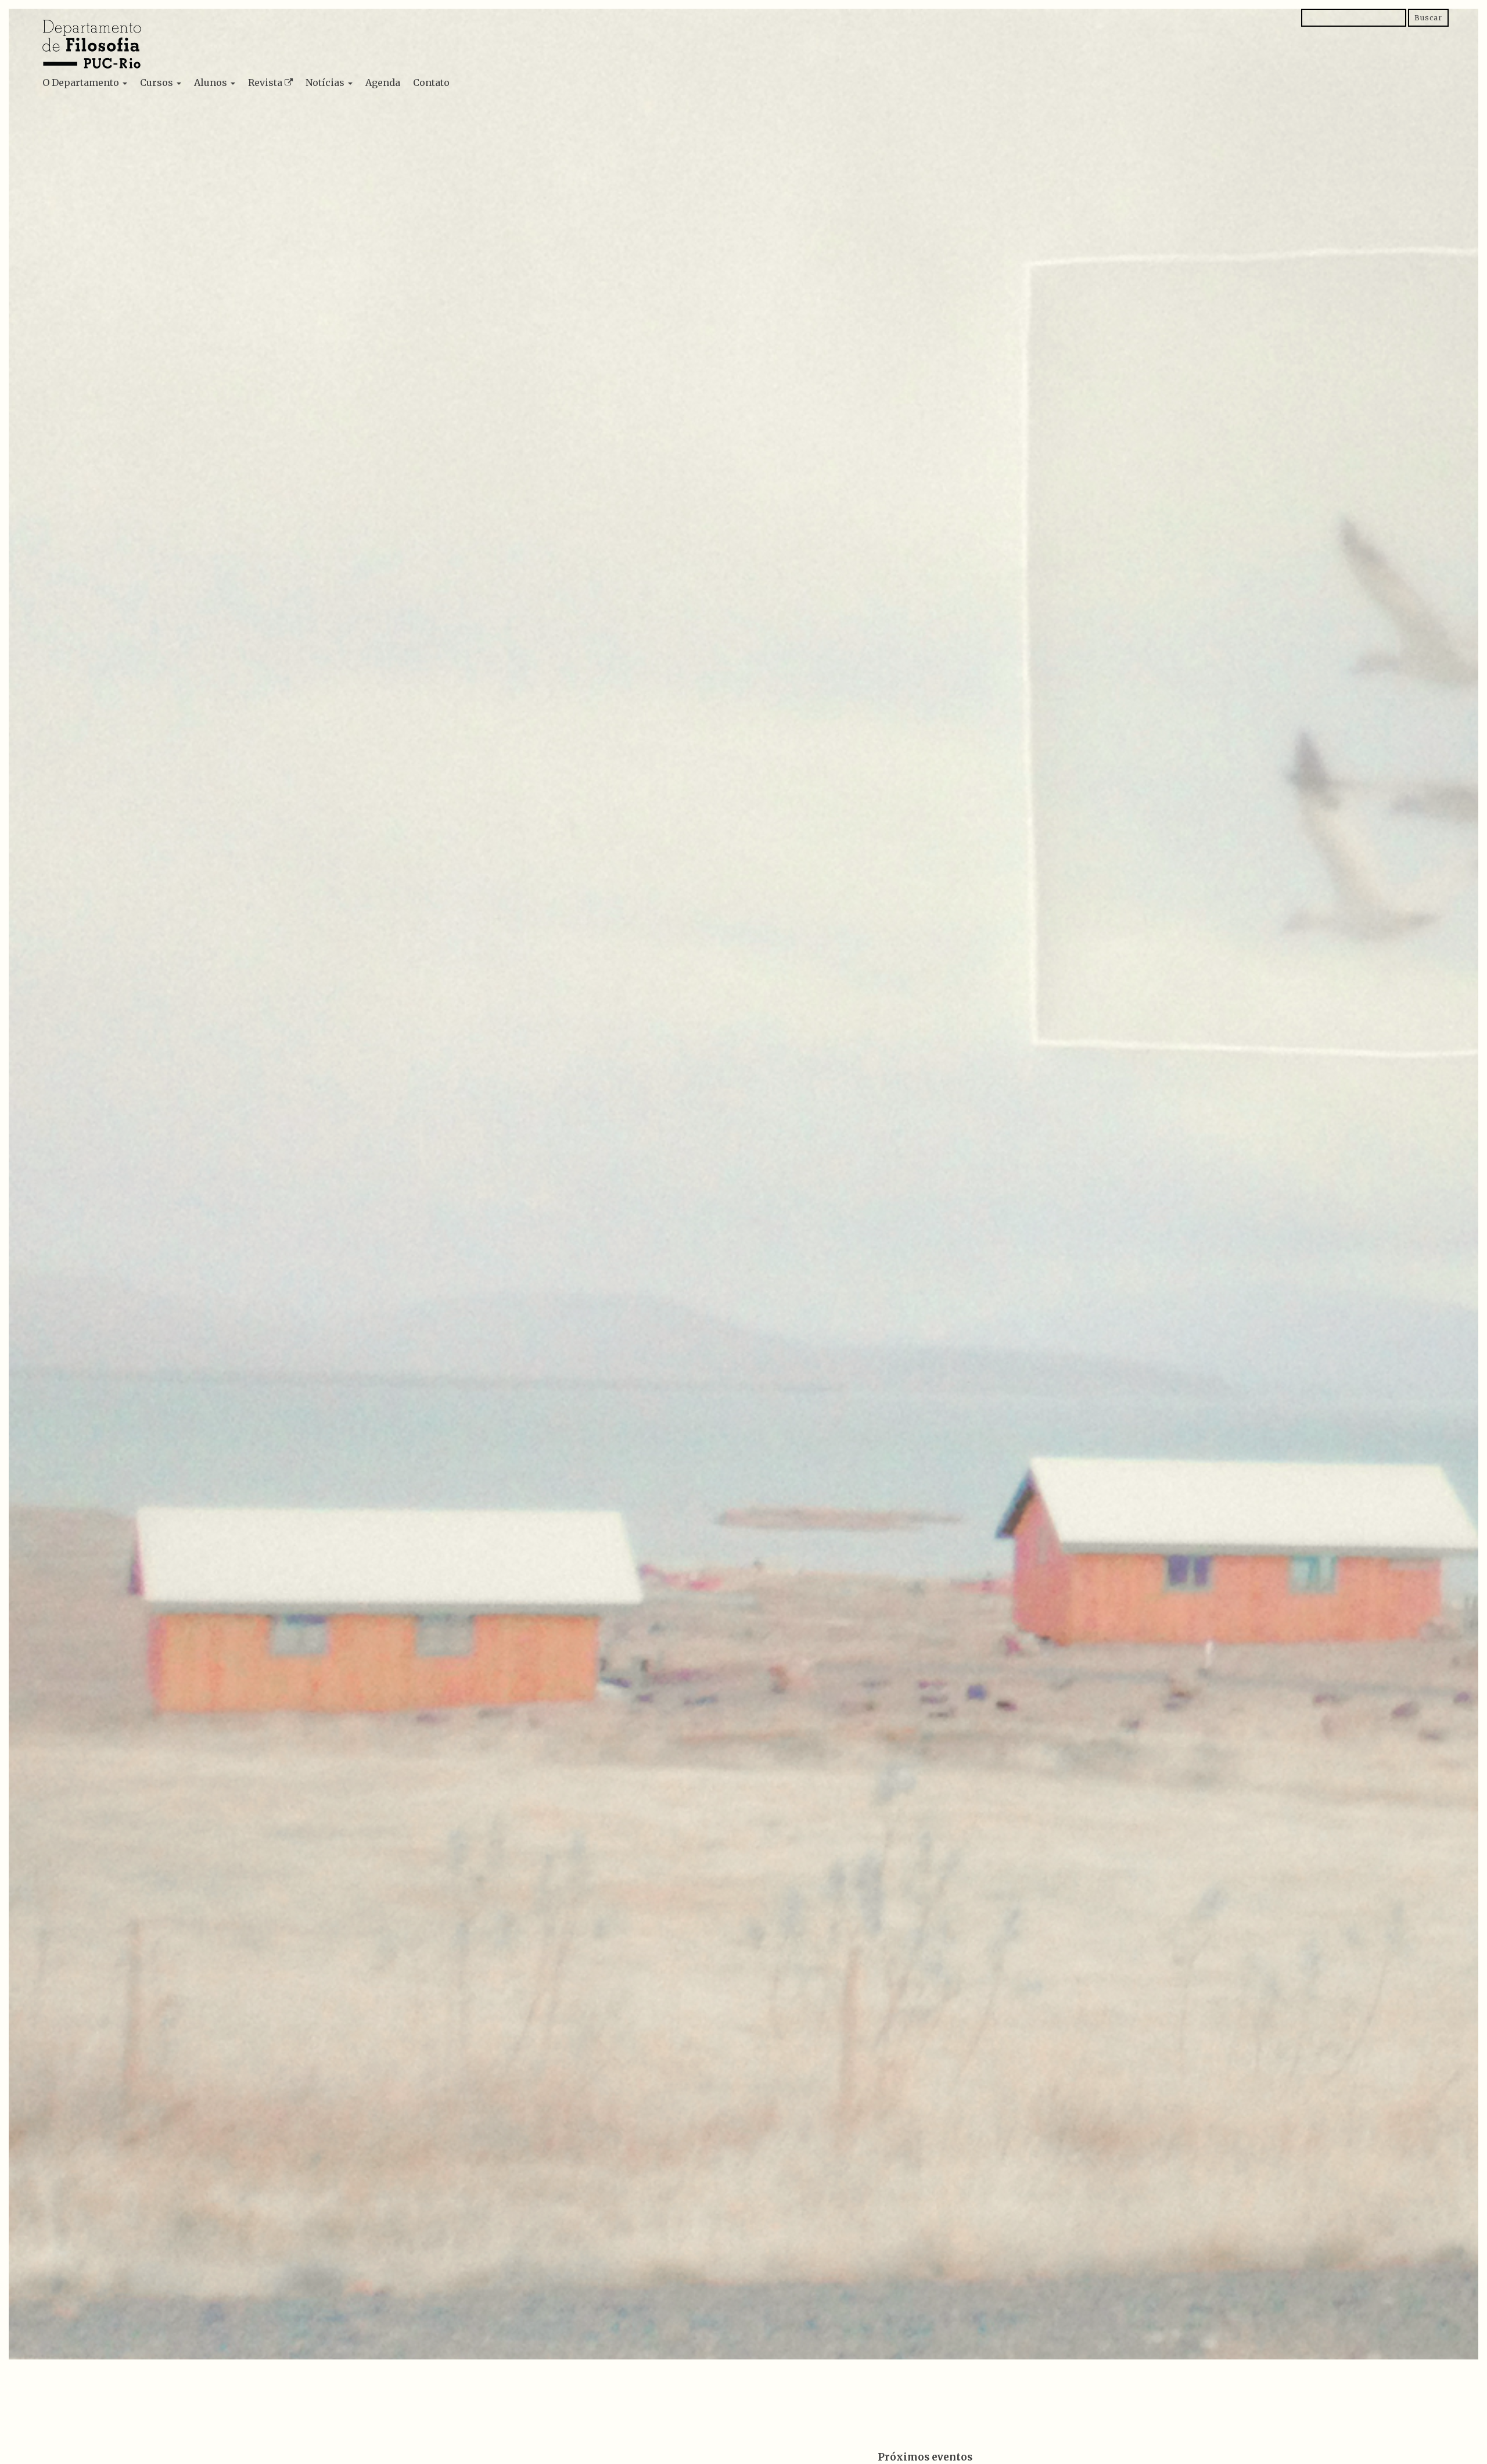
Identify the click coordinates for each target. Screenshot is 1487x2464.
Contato (431, 82)
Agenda (383, 82)
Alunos (212, 82)
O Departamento (82, 82)
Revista (265, 82)
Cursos (158, 82)
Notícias (326, 82)
